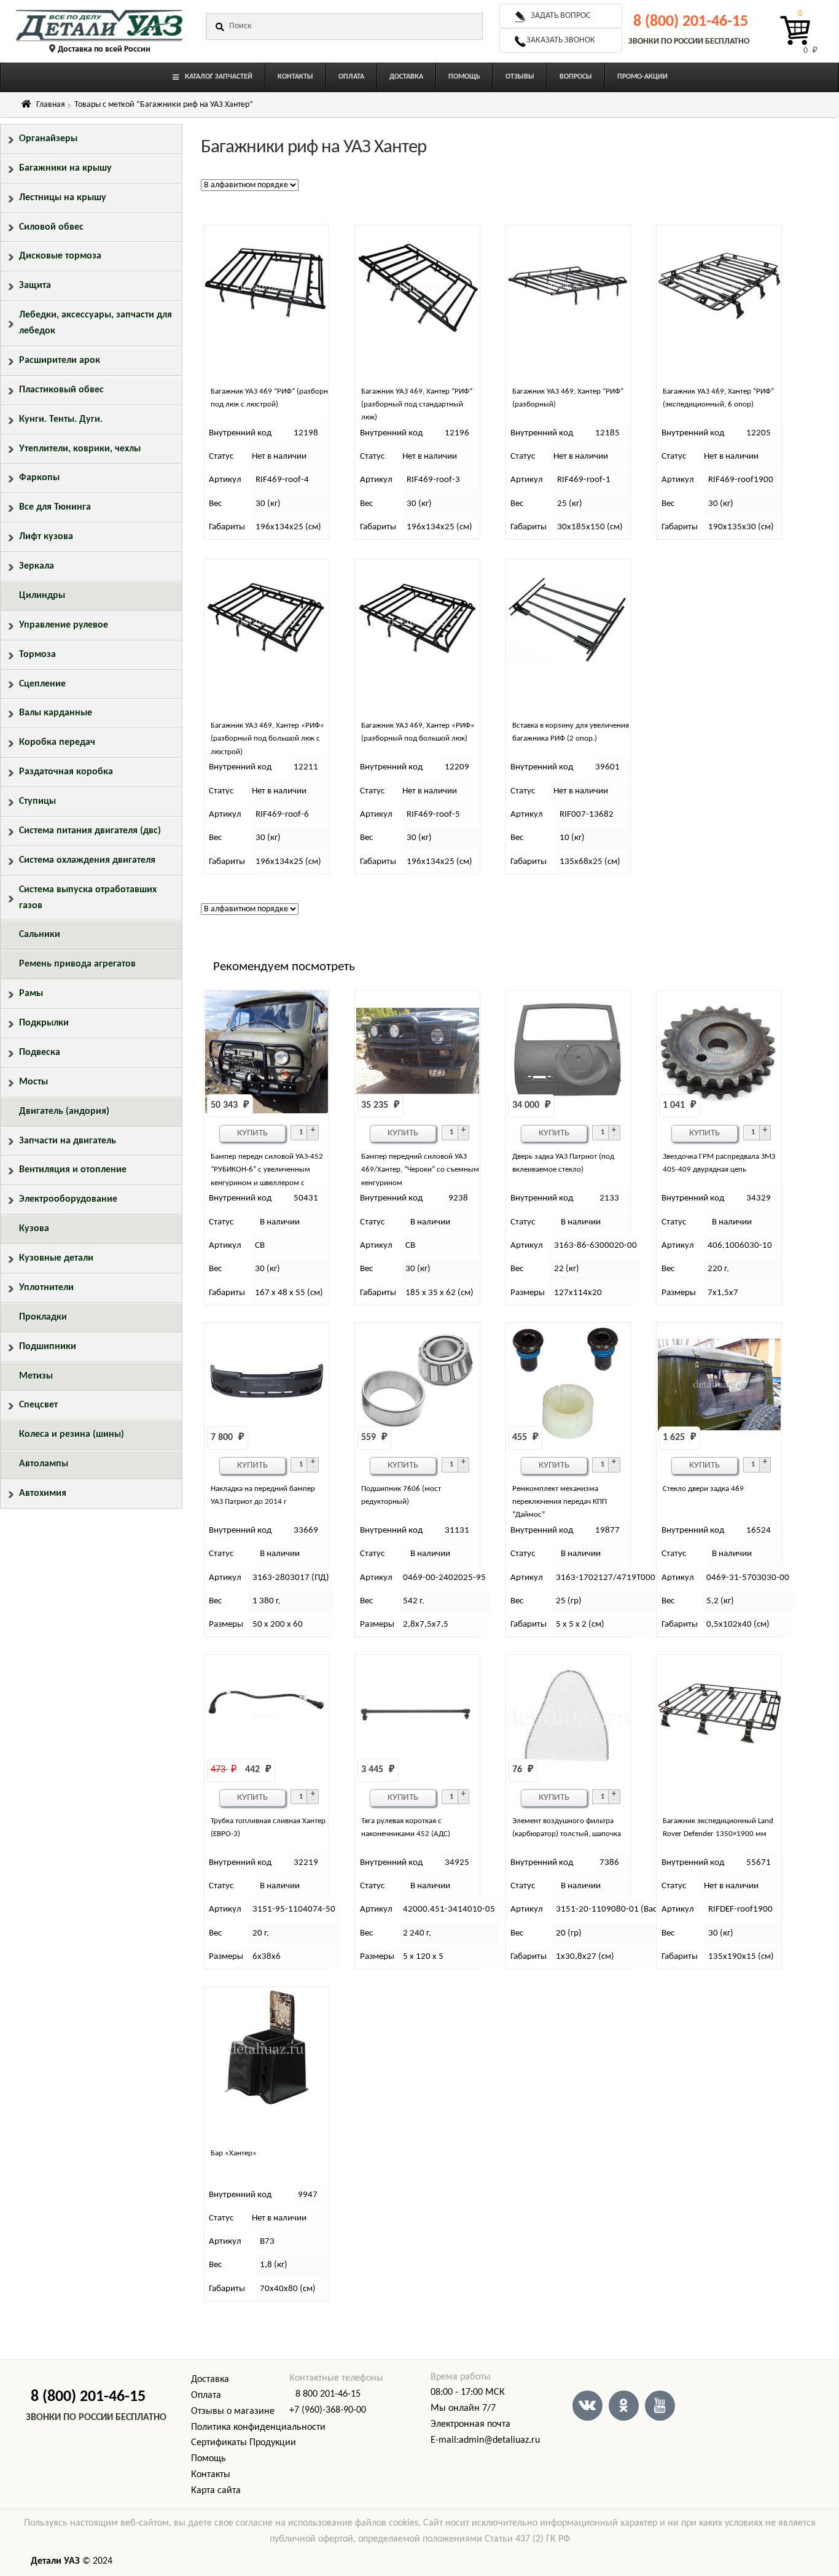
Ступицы (37, 801)
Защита (35, 286)
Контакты (211, 2475)
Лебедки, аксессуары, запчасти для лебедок (96, 323)
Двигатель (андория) (64, 1111)
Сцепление (42, 684)
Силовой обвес (51, 227)
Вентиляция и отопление (73, 1170)
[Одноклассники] (624, 2406)
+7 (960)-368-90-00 (328, 2410)
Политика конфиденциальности (258, 2427)
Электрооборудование (68, 1199)
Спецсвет (38, 1405)
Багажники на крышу (65, 168)
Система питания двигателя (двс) (90, 831)
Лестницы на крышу (63, 198)
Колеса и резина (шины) (72, 1434)
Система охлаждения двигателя (87, 860)
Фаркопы (39, 478)
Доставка (210, 2379)
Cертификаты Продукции (244, 2443)
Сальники (40, 935)
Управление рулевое (64, 625)
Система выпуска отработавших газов (88, 898)
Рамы (31, 994)
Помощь (209, 2459)
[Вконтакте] (587, 2406)
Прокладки (43, 1317)
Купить (252, 1133)
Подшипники (48, 1347)
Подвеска (40, 1053)
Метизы (36, 1376)
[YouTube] (660, 2406)
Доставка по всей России (104, 49)
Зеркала (37, 566)
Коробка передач (57, 742)
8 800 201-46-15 (328, 2394)
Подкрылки (44, 1023)
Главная (51, 105)
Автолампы (44, 1464)
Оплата (206, 2395)
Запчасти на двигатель (68, 1141)
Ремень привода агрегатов (77, 964)
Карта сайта (216, 2491)
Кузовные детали (56, 1258)
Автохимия (43, 1493)
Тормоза (37, 655)
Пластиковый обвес (61, 390)
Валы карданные (56, 713)
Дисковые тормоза (60, 256)
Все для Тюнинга (55, 507)
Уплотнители (46, 1288)
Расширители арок (60, 360)
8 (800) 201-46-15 (691, 22)
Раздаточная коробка (66, 772)
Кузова (34, 1229)
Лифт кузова (46, 537)
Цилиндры (42, 596)
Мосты (33, 1082)
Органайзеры (48, 139)
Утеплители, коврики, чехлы (80, 449)
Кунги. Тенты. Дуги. (61, 419)
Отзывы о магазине (233, 2411)
